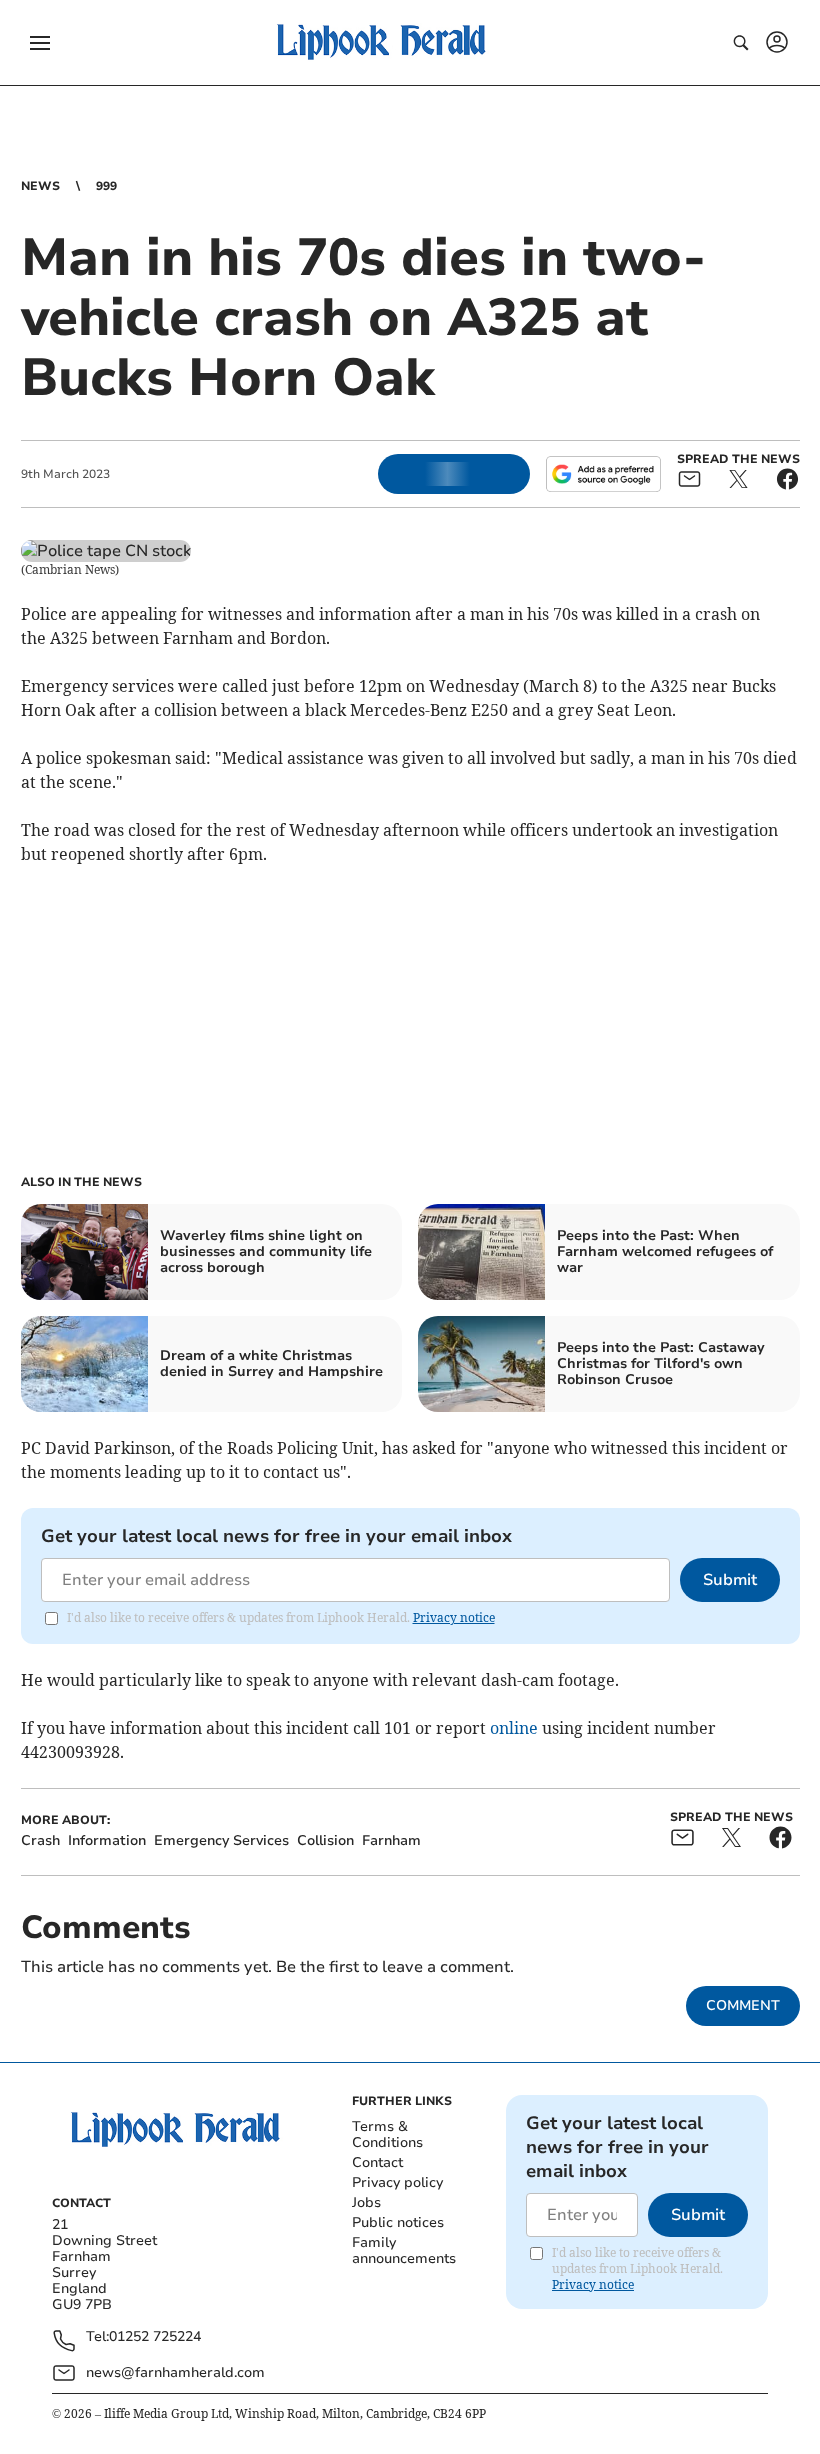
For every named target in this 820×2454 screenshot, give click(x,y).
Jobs (366, 2202)
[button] (40, 43)
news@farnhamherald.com (175, 2372)
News (40, 186)
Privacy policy (397, 2182)
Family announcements (404, 2250)
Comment (743, 2005)
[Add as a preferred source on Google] (603, 474)
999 (106, 186)
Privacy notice (454, 1617)
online (514, 1728)
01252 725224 (155, 2337)
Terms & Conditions (387, 2134)
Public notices (398, 2222)
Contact (377, 2162)
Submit (730, 1580)
